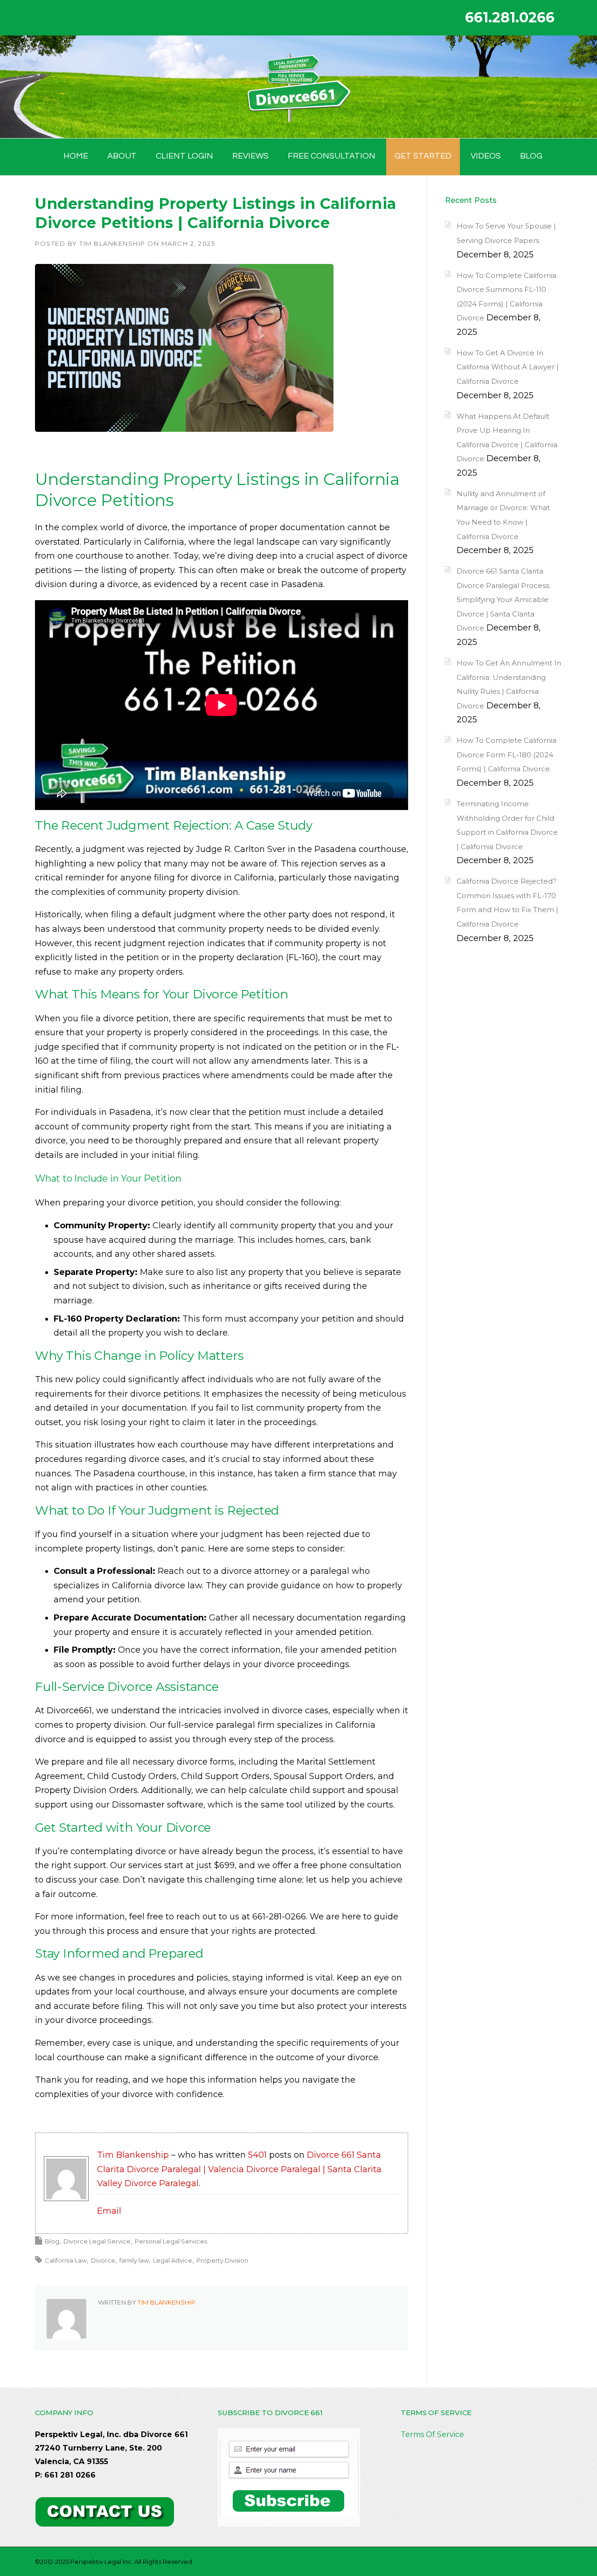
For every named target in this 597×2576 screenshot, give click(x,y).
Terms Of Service (432, 2434)
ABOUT (122, 156)
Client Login (184, 156)
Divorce (103, 2260)
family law (134, 2260)
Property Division (222, 2260)
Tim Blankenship (112, 243)
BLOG (531, 156)
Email (109, 2211)
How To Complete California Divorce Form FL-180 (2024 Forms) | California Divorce (507, 755)
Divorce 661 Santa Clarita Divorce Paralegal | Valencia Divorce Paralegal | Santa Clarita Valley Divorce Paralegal (239, 2169)
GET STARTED (423, 156)
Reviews (250, 156)
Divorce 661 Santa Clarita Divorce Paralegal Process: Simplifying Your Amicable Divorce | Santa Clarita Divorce (503, 599)
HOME (76, 156)
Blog (52, 2241)
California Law (66, 2260)
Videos (486, 156)
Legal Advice (173, 2260)
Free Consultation (332, 156)
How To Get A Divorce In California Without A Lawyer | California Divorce (508, 367)
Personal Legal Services (171, 2241)
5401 (257, 2155)
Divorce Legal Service (97, 2241)
